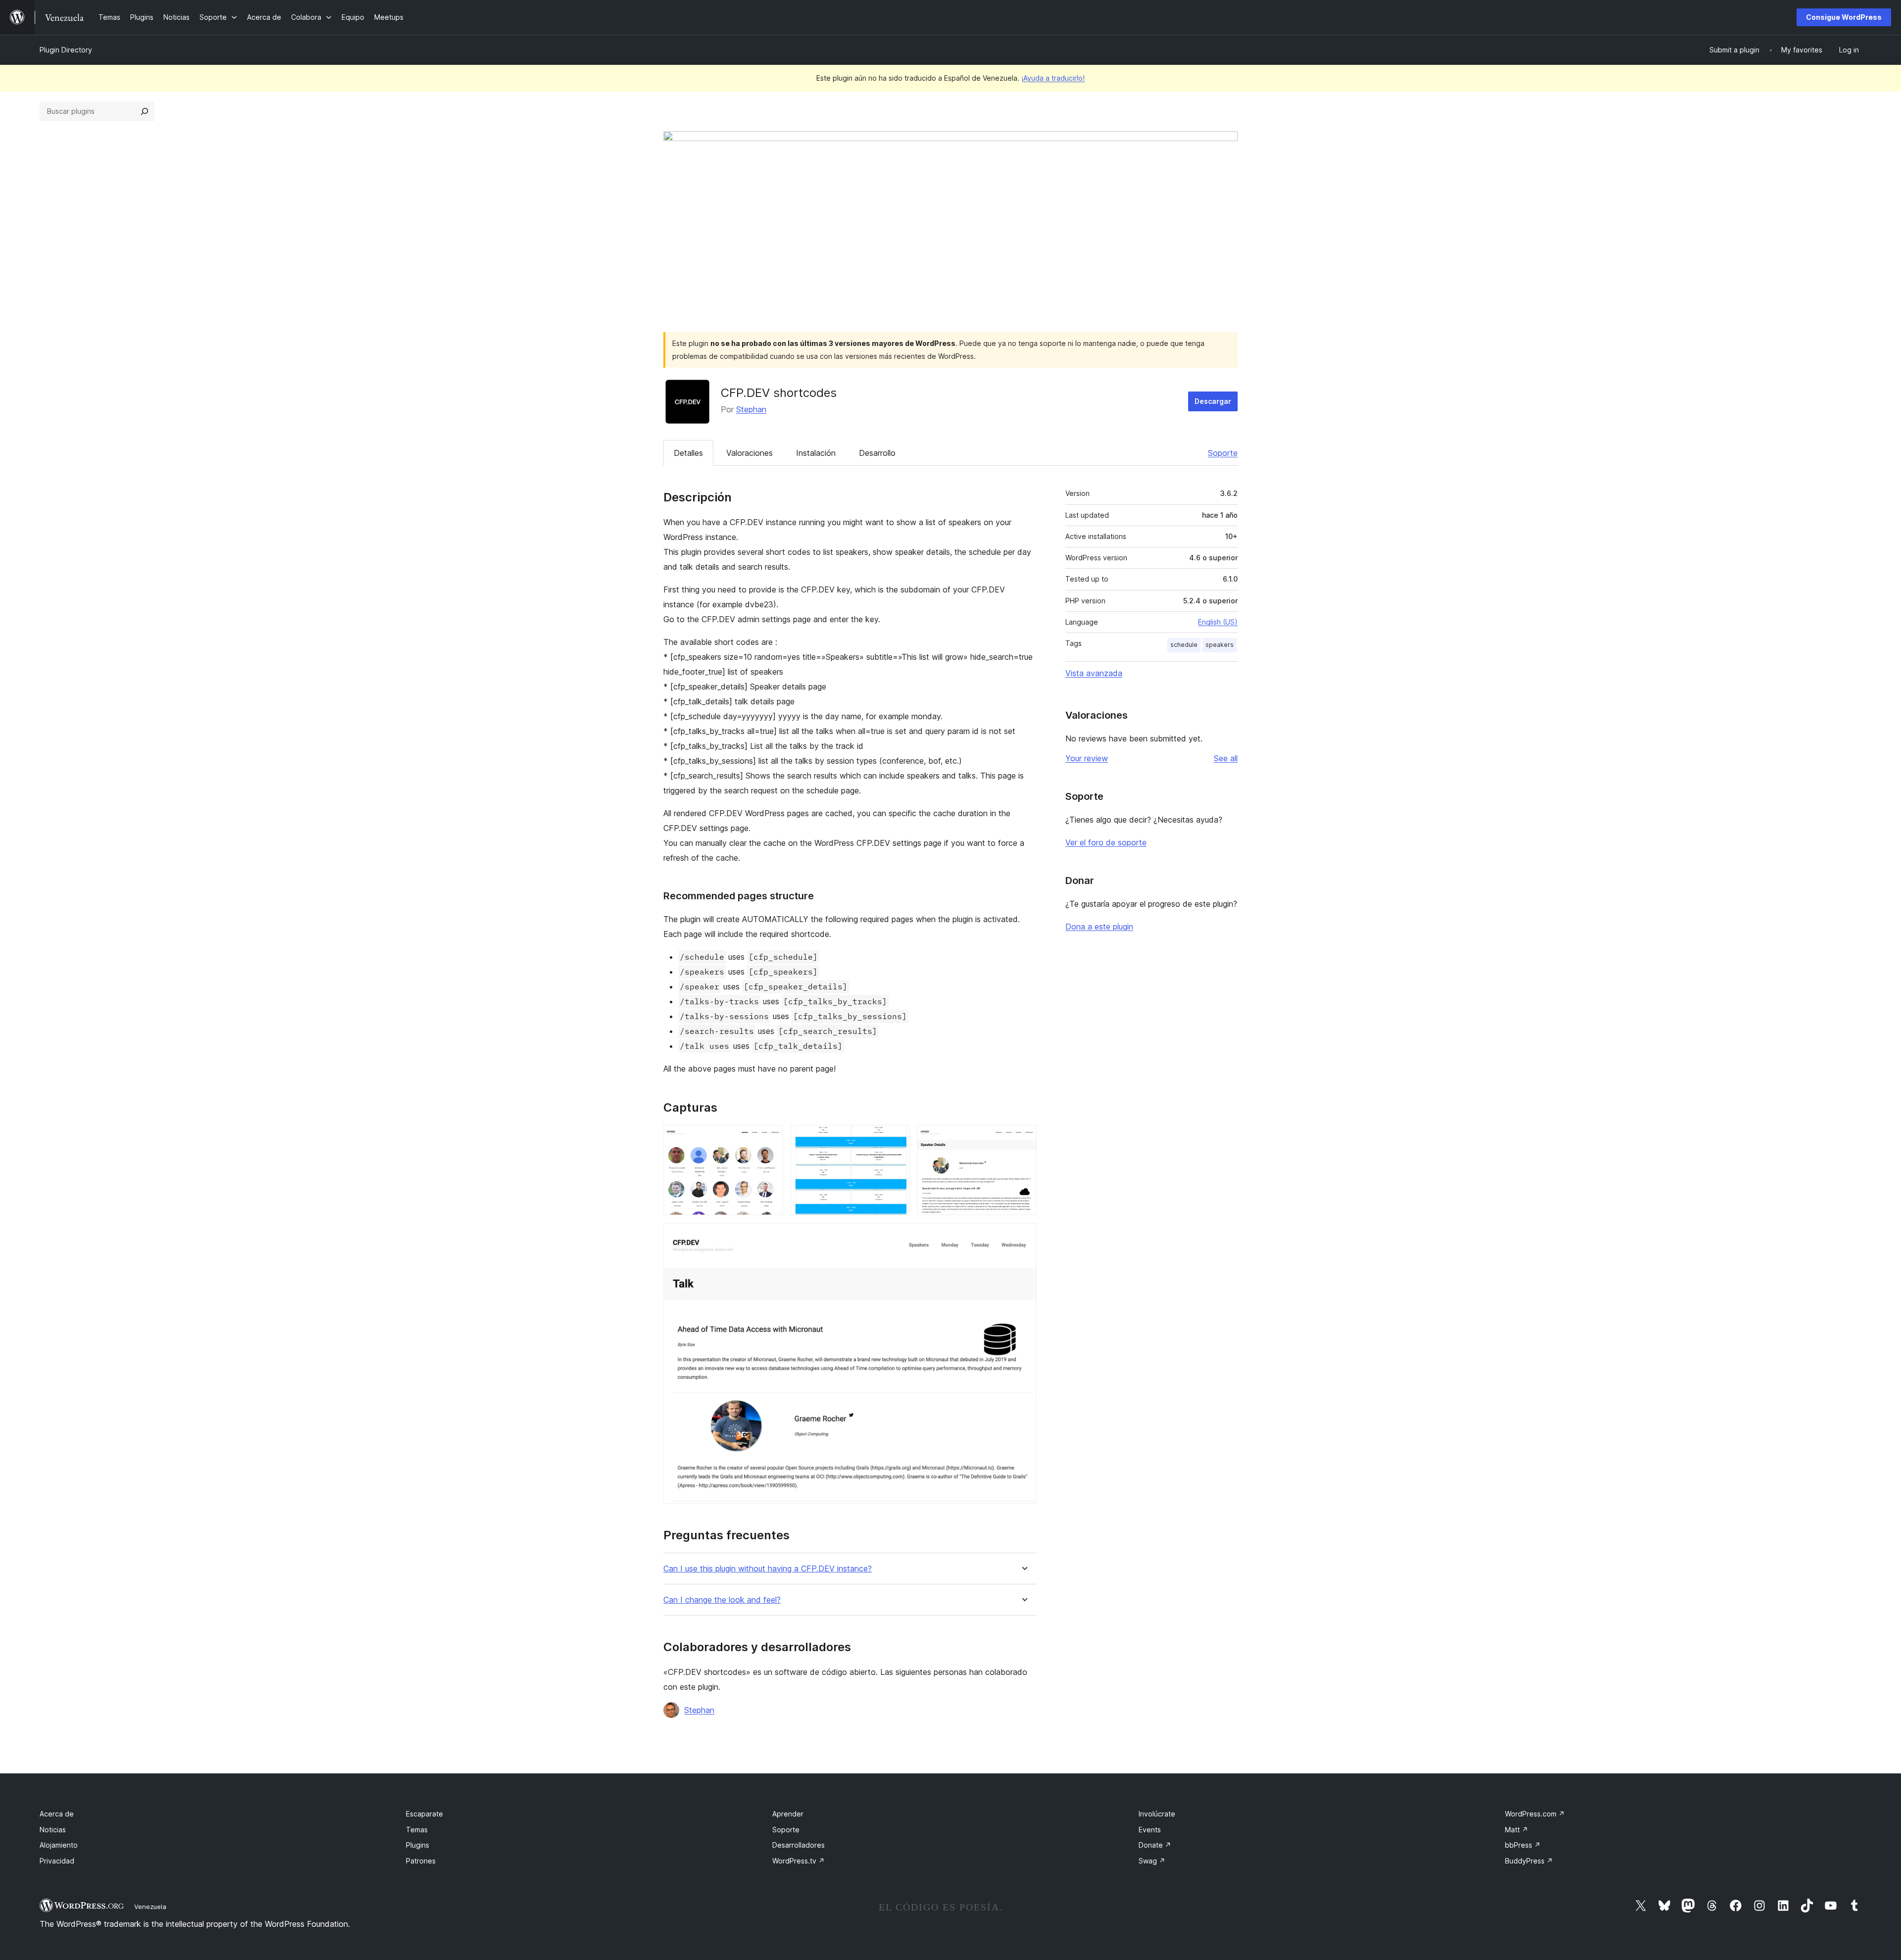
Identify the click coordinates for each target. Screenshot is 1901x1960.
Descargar (1213, 401)
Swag (1152, 1861)
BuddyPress (1529, 1861)
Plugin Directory (66, 50)
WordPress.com (1535, 1814)
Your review (1087, 758)
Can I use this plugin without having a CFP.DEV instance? (768, 1569)
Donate (1155, 1845)
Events (1150, 1830)
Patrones (421, 1861)
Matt (1517, 1830)
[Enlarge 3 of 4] (1023, 1138)
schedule (1184, 645)
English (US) (1218, 622)
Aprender (788, 1814)
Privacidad (57, 1861)
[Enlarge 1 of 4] (769, 1138)
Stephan (751, 409)
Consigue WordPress (1844, 17)
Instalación (816, 453)
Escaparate (425, 1814)
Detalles (688, 453)
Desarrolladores (799, 1845)
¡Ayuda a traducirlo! (1053, 78)
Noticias (53, 1830)
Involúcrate (1157, 1814)
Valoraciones (750, 453)
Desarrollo (877, 453)
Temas (417, 1830)
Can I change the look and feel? (722, 1600)
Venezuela (150, 1907)
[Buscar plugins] (145, 111)
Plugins (418, 1845)
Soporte (1223, 453)
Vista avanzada (1094, 673)
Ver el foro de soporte (1106, 842)
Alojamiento (59, 1845)
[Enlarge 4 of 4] (1023, 1236)
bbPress (1523, 1845)
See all (1226, 758)
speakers (1220, 645)
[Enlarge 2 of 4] (896, 1138)
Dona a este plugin (1099, 927)
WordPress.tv (799, 1861)
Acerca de (57, 1814)
